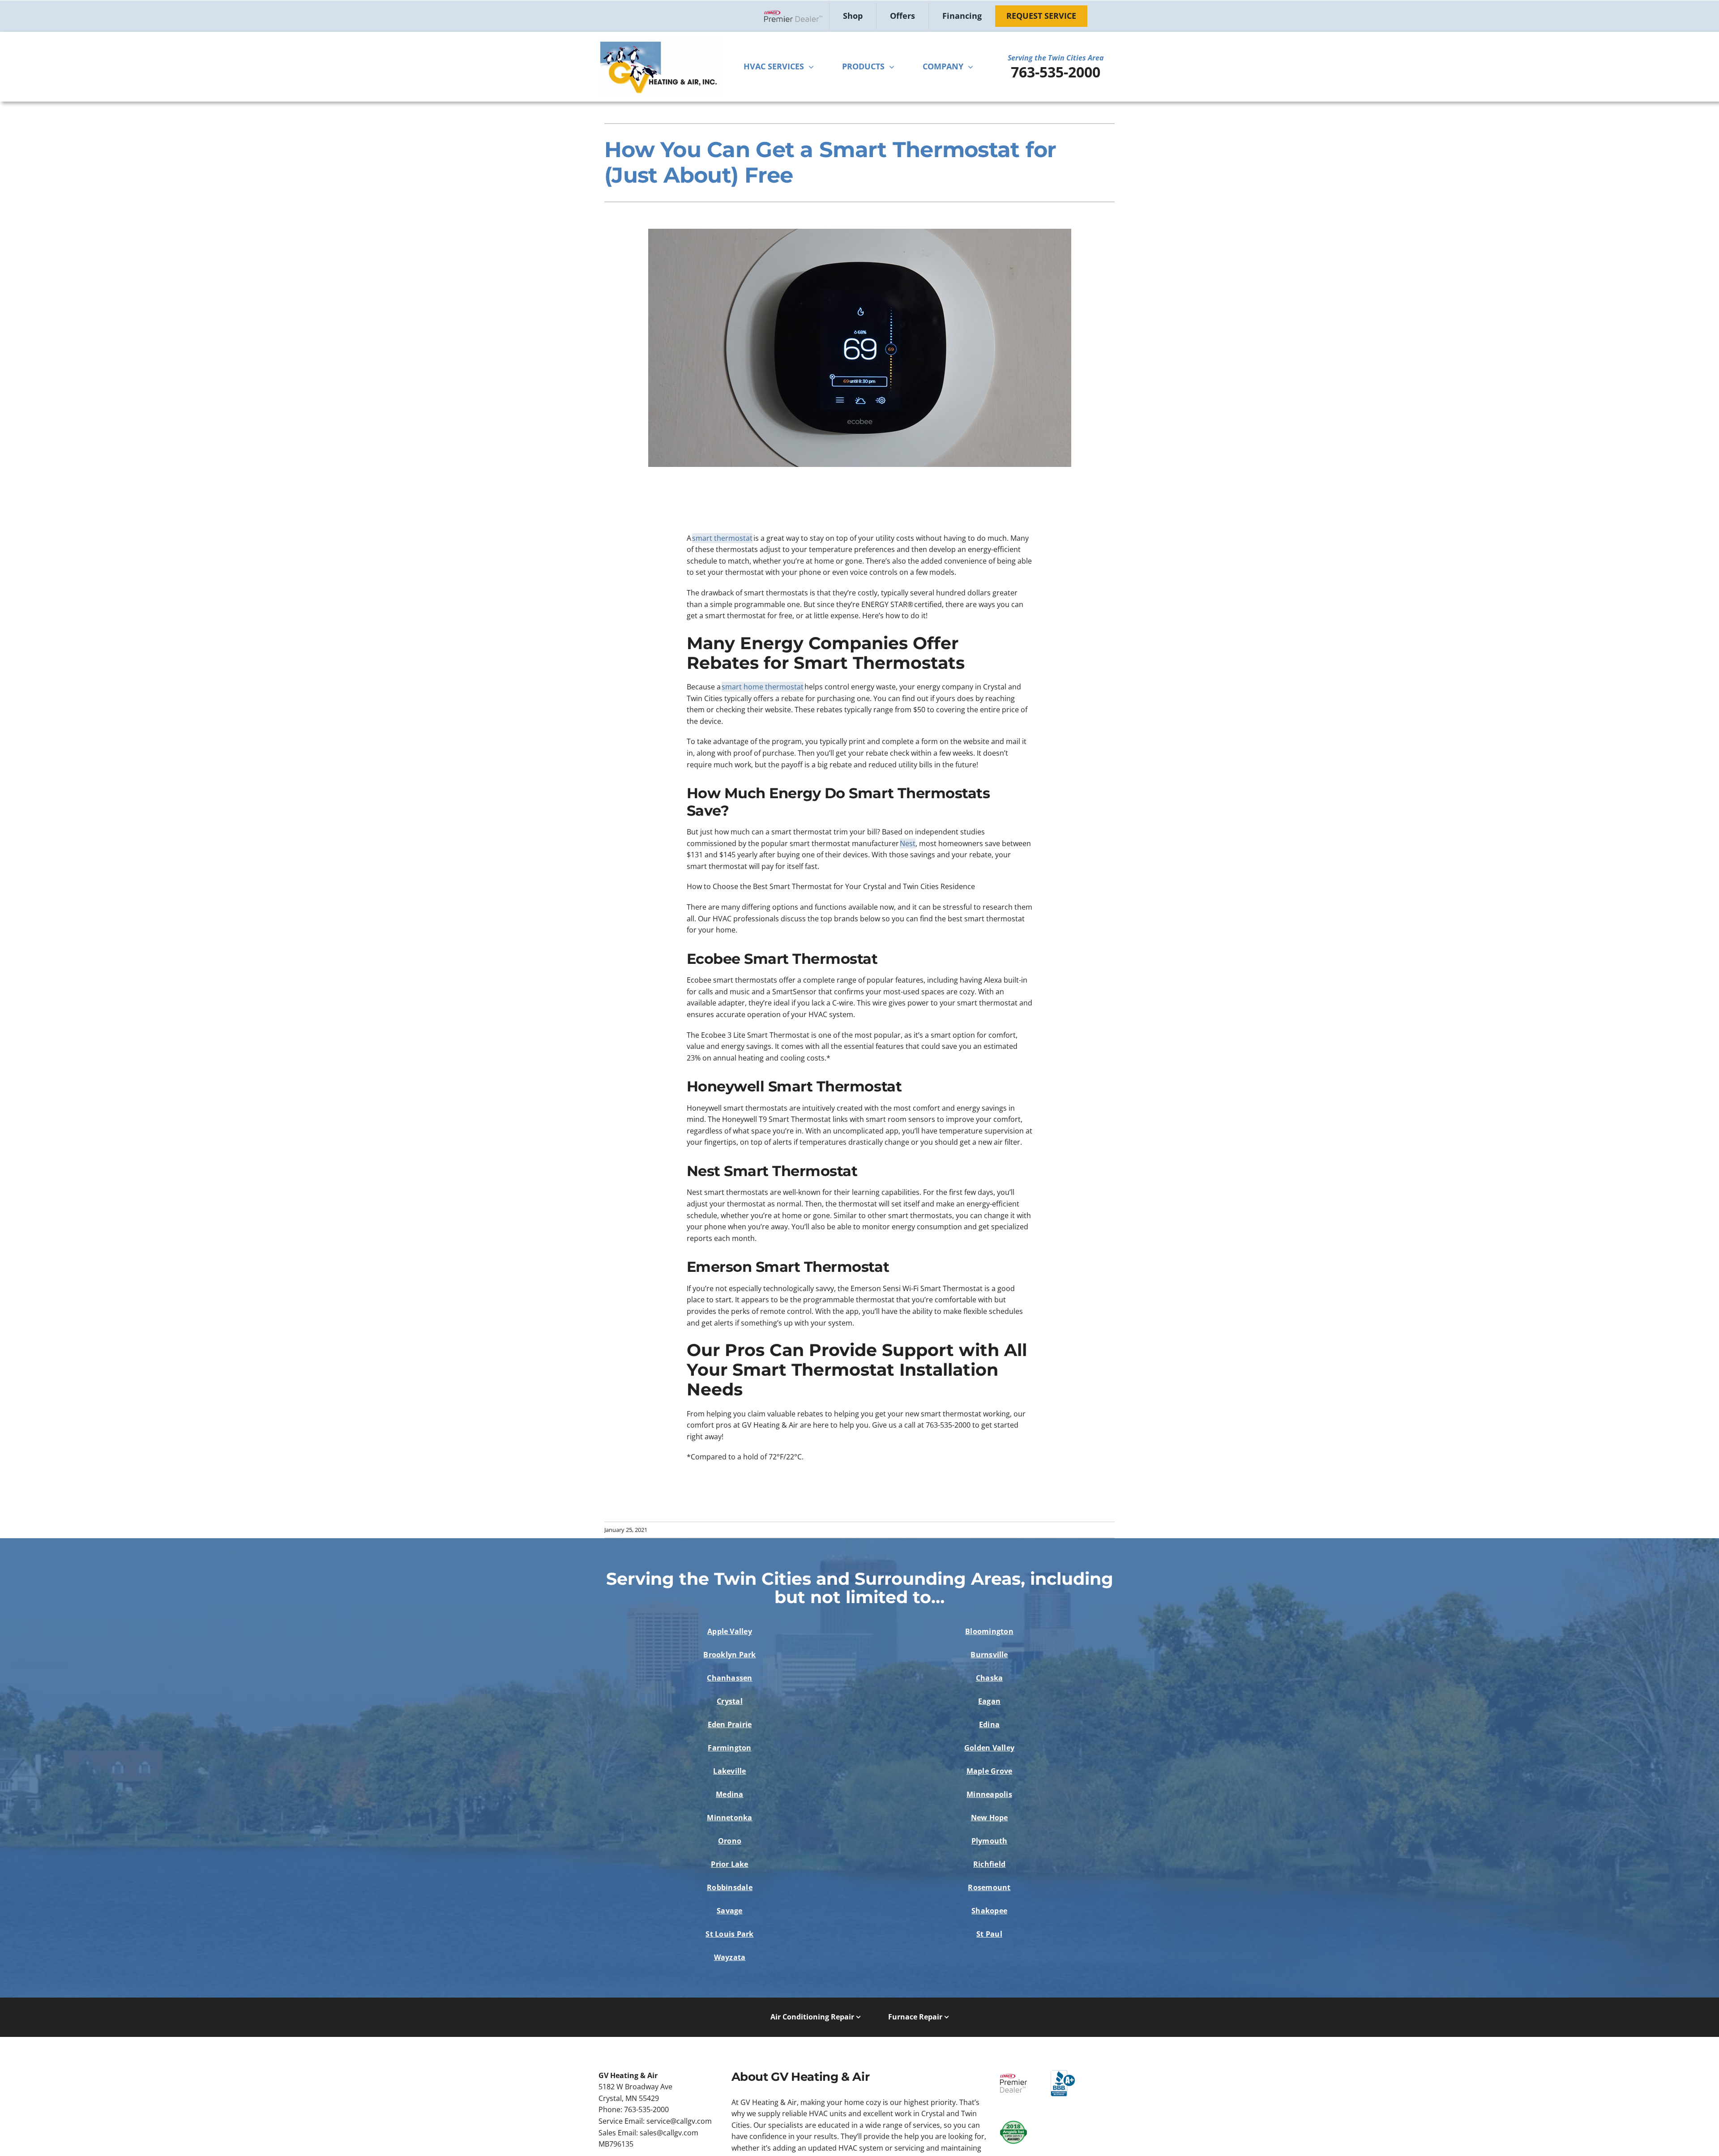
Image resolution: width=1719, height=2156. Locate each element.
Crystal (730, 1701)
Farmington (729, 1748)
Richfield (989, 1864)
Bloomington (989, 1631)
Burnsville (989, 1655)
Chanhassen (729, 1678)
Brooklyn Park (729, 1655)
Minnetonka (729, 1818)
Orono (730, 1841)
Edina (989, 1724)
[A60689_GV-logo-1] (660, 40)
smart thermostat (722, 538)
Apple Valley (730, 1631)
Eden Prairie (730, 1724)
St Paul (989, 1934)
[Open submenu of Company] (973, 67)
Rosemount (989, 1887)
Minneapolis (989, 1794)
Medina (729, 1794)
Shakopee (989, 1911)
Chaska (989, 1678)
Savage (729, 1911)
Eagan (989, 1701)
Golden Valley (989, 1748)
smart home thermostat (763, 687)
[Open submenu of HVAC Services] (813, 67)
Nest (908, 843)
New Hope (990, 1818)
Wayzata (730, 1957)
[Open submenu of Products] (894, 67)
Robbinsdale (730, 1887)
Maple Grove (990, 1771)
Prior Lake (729, 1864)
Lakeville (729, 1771)
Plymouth (990, 1841)
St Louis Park (729, 1934)
